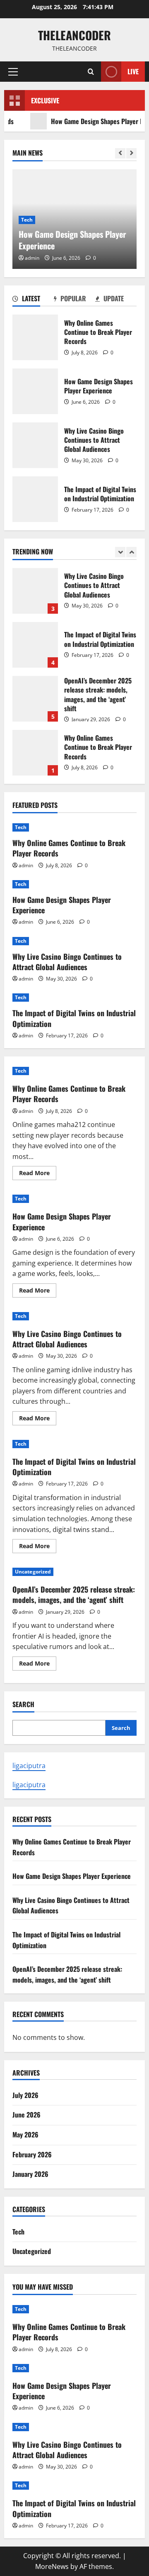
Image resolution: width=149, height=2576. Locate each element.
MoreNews (52, 2566)
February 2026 (32, 2154)
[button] (13, 72)
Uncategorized (33, 1572)
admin (32, 258)
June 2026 (26, 2115)
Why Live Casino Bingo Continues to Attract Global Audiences (35, 445)
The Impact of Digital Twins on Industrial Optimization (35, 499)
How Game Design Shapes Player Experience (35, 391)
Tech (27, 220)
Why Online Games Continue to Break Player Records (35, 337)
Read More (38, 1174)
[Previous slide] (120, 153)
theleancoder (74, 35)
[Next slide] (131, 153)
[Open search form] (91, 72)
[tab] (33, 300)
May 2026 (25, 2134)
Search (23, 1704)
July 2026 (25, 2095)
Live (133, 71)
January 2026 (30, 2174)
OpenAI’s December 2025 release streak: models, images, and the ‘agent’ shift (35, 699)
